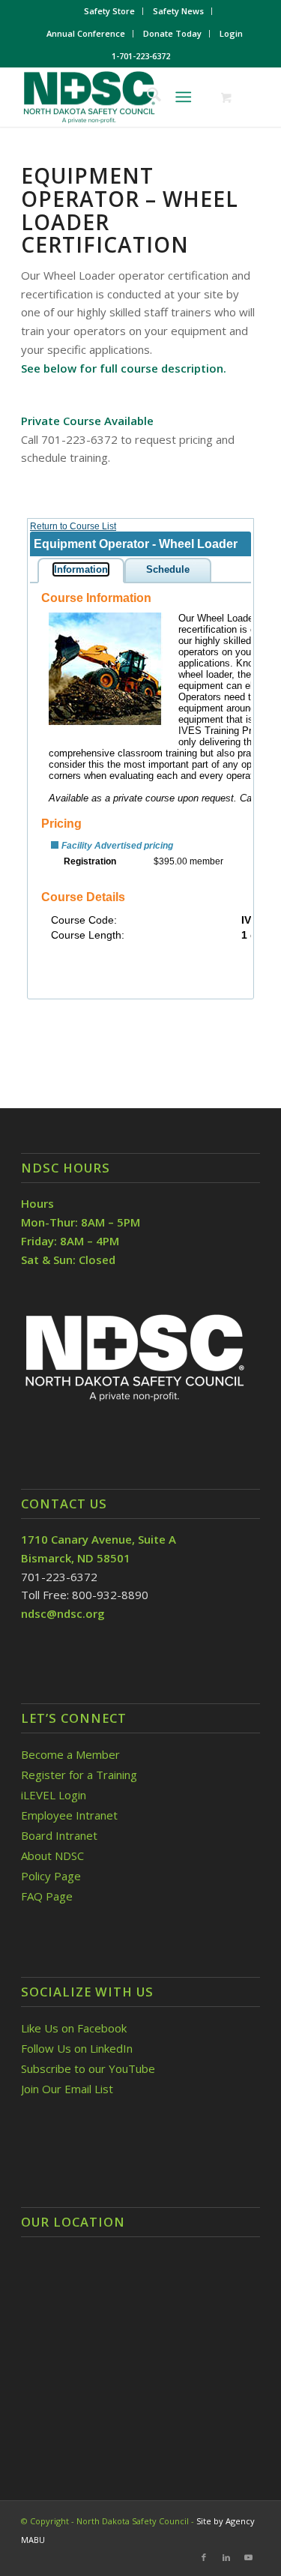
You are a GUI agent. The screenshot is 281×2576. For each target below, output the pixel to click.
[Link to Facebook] (204, 2557)
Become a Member (70, 1754)
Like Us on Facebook (74, 2028)
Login (231, 33)
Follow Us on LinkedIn (77, 2048)
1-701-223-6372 (141, 56)
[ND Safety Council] (117, 97)
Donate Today (172, 33)
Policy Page (51, 1876)
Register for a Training (79, 1775)
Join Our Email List (67, 2089)
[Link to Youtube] (249, 2557)
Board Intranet (59, 1835)
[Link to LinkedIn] (226, 2557)
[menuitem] (110, 11)
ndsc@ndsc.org (63, 1613)
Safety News (178, 11)
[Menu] (183, 97)
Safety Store (109, 11)
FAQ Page (47, 1896)
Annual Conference (86, 33)
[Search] (146, 97)
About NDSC (52, 1856)
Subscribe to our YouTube (88, 2068)
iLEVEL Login (55, 1795)
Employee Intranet (69, 1815)
